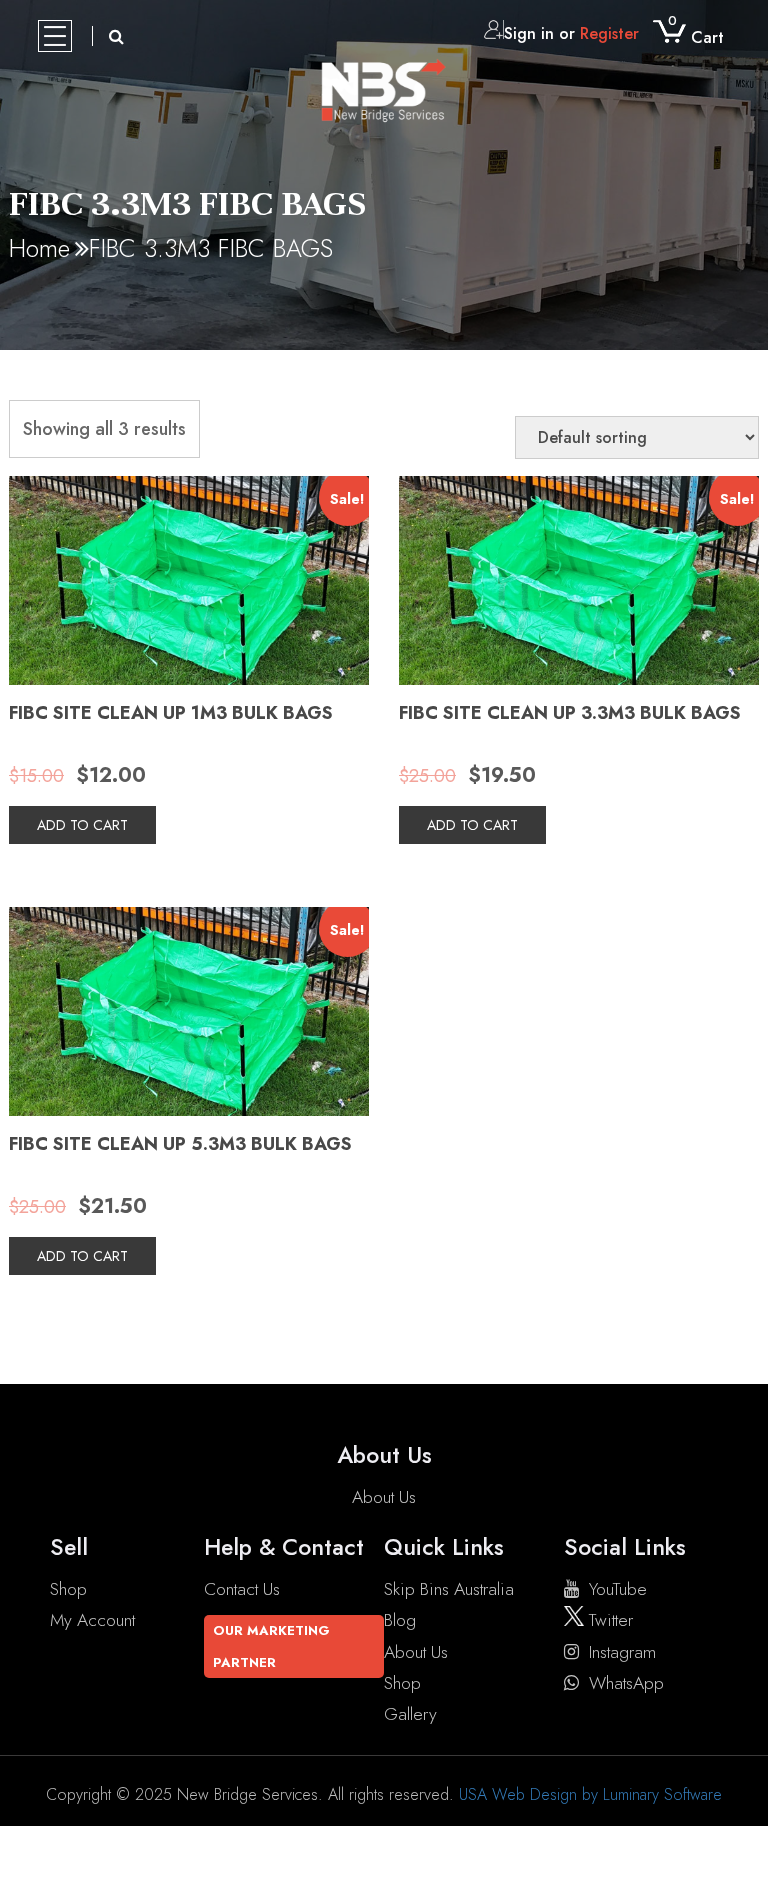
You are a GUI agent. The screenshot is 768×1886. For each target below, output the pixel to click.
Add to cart (82, 825)
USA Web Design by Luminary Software (590, 1794)
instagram (622, 1652)
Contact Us (242, 1589)
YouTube (618, 1589)
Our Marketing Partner (271, 1646)
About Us (384, 1497)
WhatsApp (626, 1683)
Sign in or (571, 33)
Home (39, 248)
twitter (608, 1620)
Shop (68, 1589)
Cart (696, 37)
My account (92, 1620)
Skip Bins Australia (449, 1589)
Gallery (410, 1714)
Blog (400, 1620)
